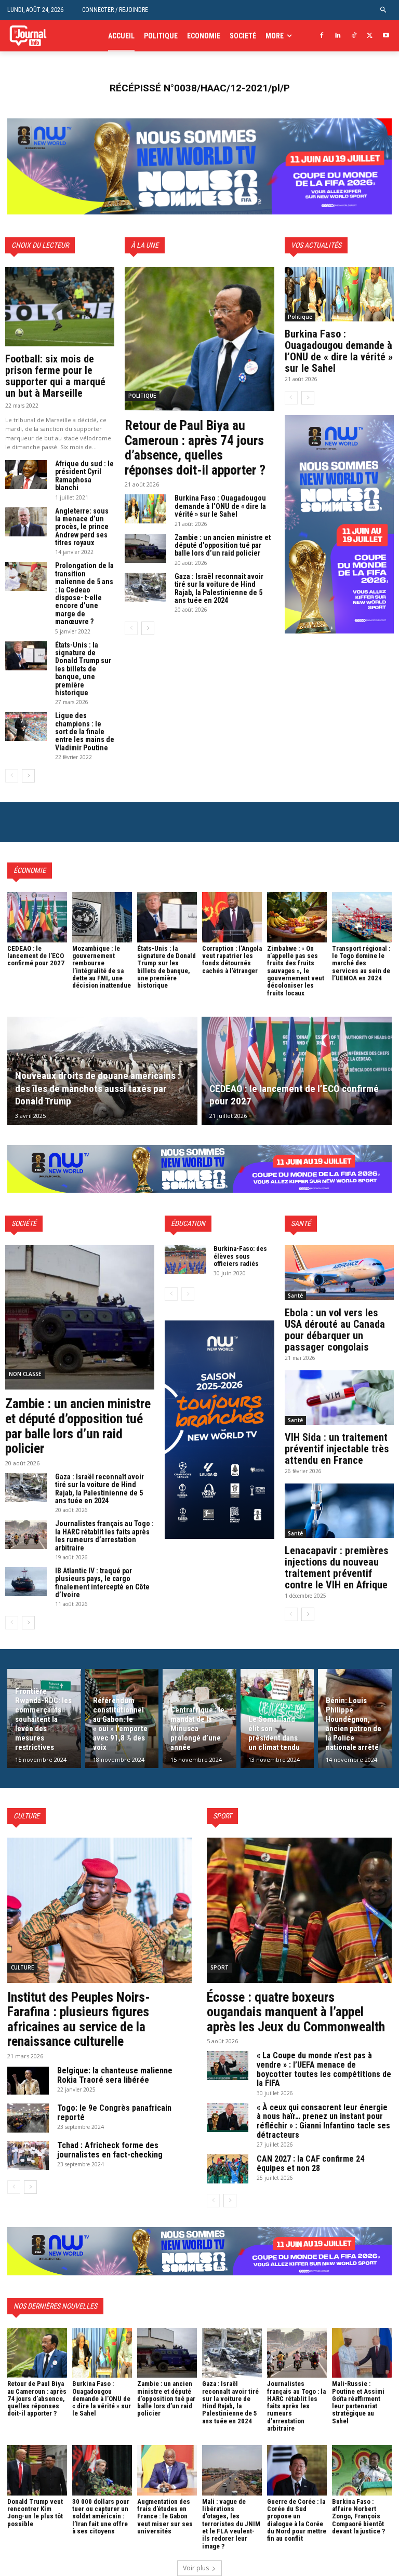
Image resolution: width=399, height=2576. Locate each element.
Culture (22, 1967)
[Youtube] (386, 36)
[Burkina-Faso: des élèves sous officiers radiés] (185, 1260)
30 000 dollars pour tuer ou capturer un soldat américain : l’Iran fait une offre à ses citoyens (101, 2516)
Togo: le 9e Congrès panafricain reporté (114, 2113)
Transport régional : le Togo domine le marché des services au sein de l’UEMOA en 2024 (361, 963)
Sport (220, 1967)
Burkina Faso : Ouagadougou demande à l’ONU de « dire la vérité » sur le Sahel (220, 506)
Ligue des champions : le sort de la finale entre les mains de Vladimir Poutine (85, 732)
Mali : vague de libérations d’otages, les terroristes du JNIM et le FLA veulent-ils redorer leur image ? (231, 2524)
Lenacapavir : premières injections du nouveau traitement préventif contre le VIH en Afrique (337, 1568)
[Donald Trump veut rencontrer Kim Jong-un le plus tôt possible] (37, 2470)
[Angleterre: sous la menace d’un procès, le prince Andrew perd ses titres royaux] (26, 522)
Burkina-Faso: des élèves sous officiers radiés (240, 1256)
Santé (295, 1296)
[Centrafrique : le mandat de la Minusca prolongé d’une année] (199, 1718)
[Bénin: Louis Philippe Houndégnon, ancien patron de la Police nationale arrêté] (355, 1718)
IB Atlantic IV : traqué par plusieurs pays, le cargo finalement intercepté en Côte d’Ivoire (102, 1583)
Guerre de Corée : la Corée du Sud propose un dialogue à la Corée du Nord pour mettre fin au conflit (297, 2520)
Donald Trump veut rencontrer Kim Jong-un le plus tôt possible (35, 2513)
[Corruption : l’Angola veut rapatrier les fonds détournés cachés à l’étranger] (232, 917)
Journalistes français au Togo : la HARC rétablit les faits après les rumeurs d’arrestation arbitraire (104, 1535)
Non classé (25, 1374)
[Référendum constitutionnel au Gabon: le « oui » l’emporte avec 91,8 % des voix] (122, 1718)
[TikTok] (354, 36)
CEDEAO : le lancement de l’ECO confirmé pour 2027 (36, 956)
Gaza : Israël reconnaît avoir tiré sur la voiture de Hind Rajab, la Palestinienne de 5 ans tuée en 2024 (219, 588)
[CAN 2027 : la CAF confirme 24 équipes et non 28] (228, 2169)
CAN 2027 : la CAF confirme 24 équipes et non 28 (310, 2163)
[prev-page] (12, 776)
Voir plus (196, 2568)
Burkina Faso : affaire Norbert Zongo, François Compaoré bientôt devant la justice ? (358, 2516)
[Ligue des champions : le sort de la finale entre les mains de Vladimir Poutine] (26, 726)
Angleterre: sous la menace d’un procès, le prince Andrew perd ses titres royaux (82, 527)
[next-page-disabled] (188, 1294)
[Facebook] (322, 36)
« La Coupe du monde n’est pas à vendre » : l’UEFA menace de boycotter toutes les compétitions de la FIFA (324, 2069)
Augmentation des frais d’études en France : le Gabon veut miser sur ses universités (165, 2516)
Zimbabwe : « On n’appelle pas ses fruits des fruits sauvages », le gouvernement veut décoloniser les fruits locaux (296, 971)
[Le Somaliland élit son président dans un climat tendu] (277, 1718)
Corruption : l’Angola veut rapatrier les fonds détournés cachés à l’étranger (232, 960)
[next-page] (28, 776)
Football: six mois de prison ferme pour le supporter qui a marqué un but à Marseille (55, 376)
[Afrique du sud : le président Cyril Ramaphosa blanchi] (26, 475)
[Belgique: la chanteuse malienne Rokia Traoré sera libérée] (28, 2081)
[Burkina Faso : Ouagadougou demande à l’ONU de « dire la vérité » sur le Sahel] (145, 509)
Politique (142, 396)
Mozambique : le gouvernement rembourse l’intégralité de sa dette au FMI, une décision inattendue (102, 967)
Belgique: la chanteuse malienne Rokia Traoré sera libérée (115, 2075)
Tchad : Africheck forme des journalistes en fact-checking (110, 2150)
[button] (384, 10)
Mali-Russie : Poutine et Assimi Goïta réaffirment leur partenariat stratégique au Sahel (358, 2402)
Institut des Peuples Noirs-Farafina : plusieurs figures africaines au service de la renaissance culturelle (79, 2019)
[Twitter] (370, 36)
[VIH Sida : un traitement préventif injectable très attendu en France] (339, 1398)
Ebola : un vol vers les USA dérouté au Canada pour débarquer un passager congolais (335, 1330)
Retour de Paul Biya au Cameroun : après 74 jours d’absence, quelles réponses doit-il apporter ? (195, 448)
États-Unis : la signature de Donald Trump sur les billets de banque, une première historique (83, 669)
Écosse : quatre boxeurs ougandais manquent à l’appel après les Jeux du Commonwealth (296, 2012)
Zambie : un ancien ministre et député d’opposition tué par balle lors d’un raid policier (223, 545)
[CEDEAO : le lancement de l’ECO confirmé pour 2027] (37, 917)
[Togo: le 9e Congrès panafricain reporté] (28, 2118)
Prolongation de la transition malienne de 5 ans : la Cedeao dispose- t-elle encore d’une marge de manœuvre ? (84, 594)
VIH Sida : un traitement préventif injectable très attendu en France (337, 1449)
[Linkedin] (338, 36)
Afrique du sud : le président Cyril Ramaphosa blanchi (84, 476)
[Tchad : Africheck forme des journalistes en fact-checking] (28, 2155)
